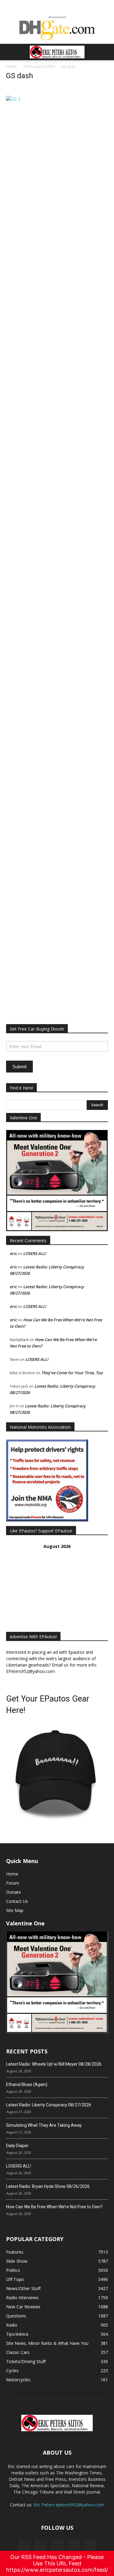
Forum (13, 1883)
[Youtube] (90, 2546)
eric (13, 1253)
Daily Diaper (17, 2146)
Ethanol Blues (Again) (27, 2084)
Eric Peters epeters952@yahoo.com (69, 2505)
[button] (10, 52)
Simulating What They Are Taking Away (44, 2125)
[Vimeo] (57, 2546)
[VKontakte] (74, 2546)
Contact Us (17, 1901)
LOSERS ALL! (35, 1253)
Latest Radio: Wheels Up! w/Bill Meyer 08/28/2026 (54, 2064)
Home (11, 66)
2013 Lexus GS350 (39, 66)
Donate (14, 1892)
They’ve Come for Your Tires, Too (72, 1373)
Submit (19, 1067)
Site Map (15, 1910)
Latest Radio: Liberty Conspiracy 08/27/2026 (49, 2105)
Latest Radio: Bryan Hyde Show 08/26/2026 (48, 2186)
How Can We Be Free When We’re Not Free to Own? (54, 2207)
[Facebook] (24, 2546)
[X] (41, 2546)
